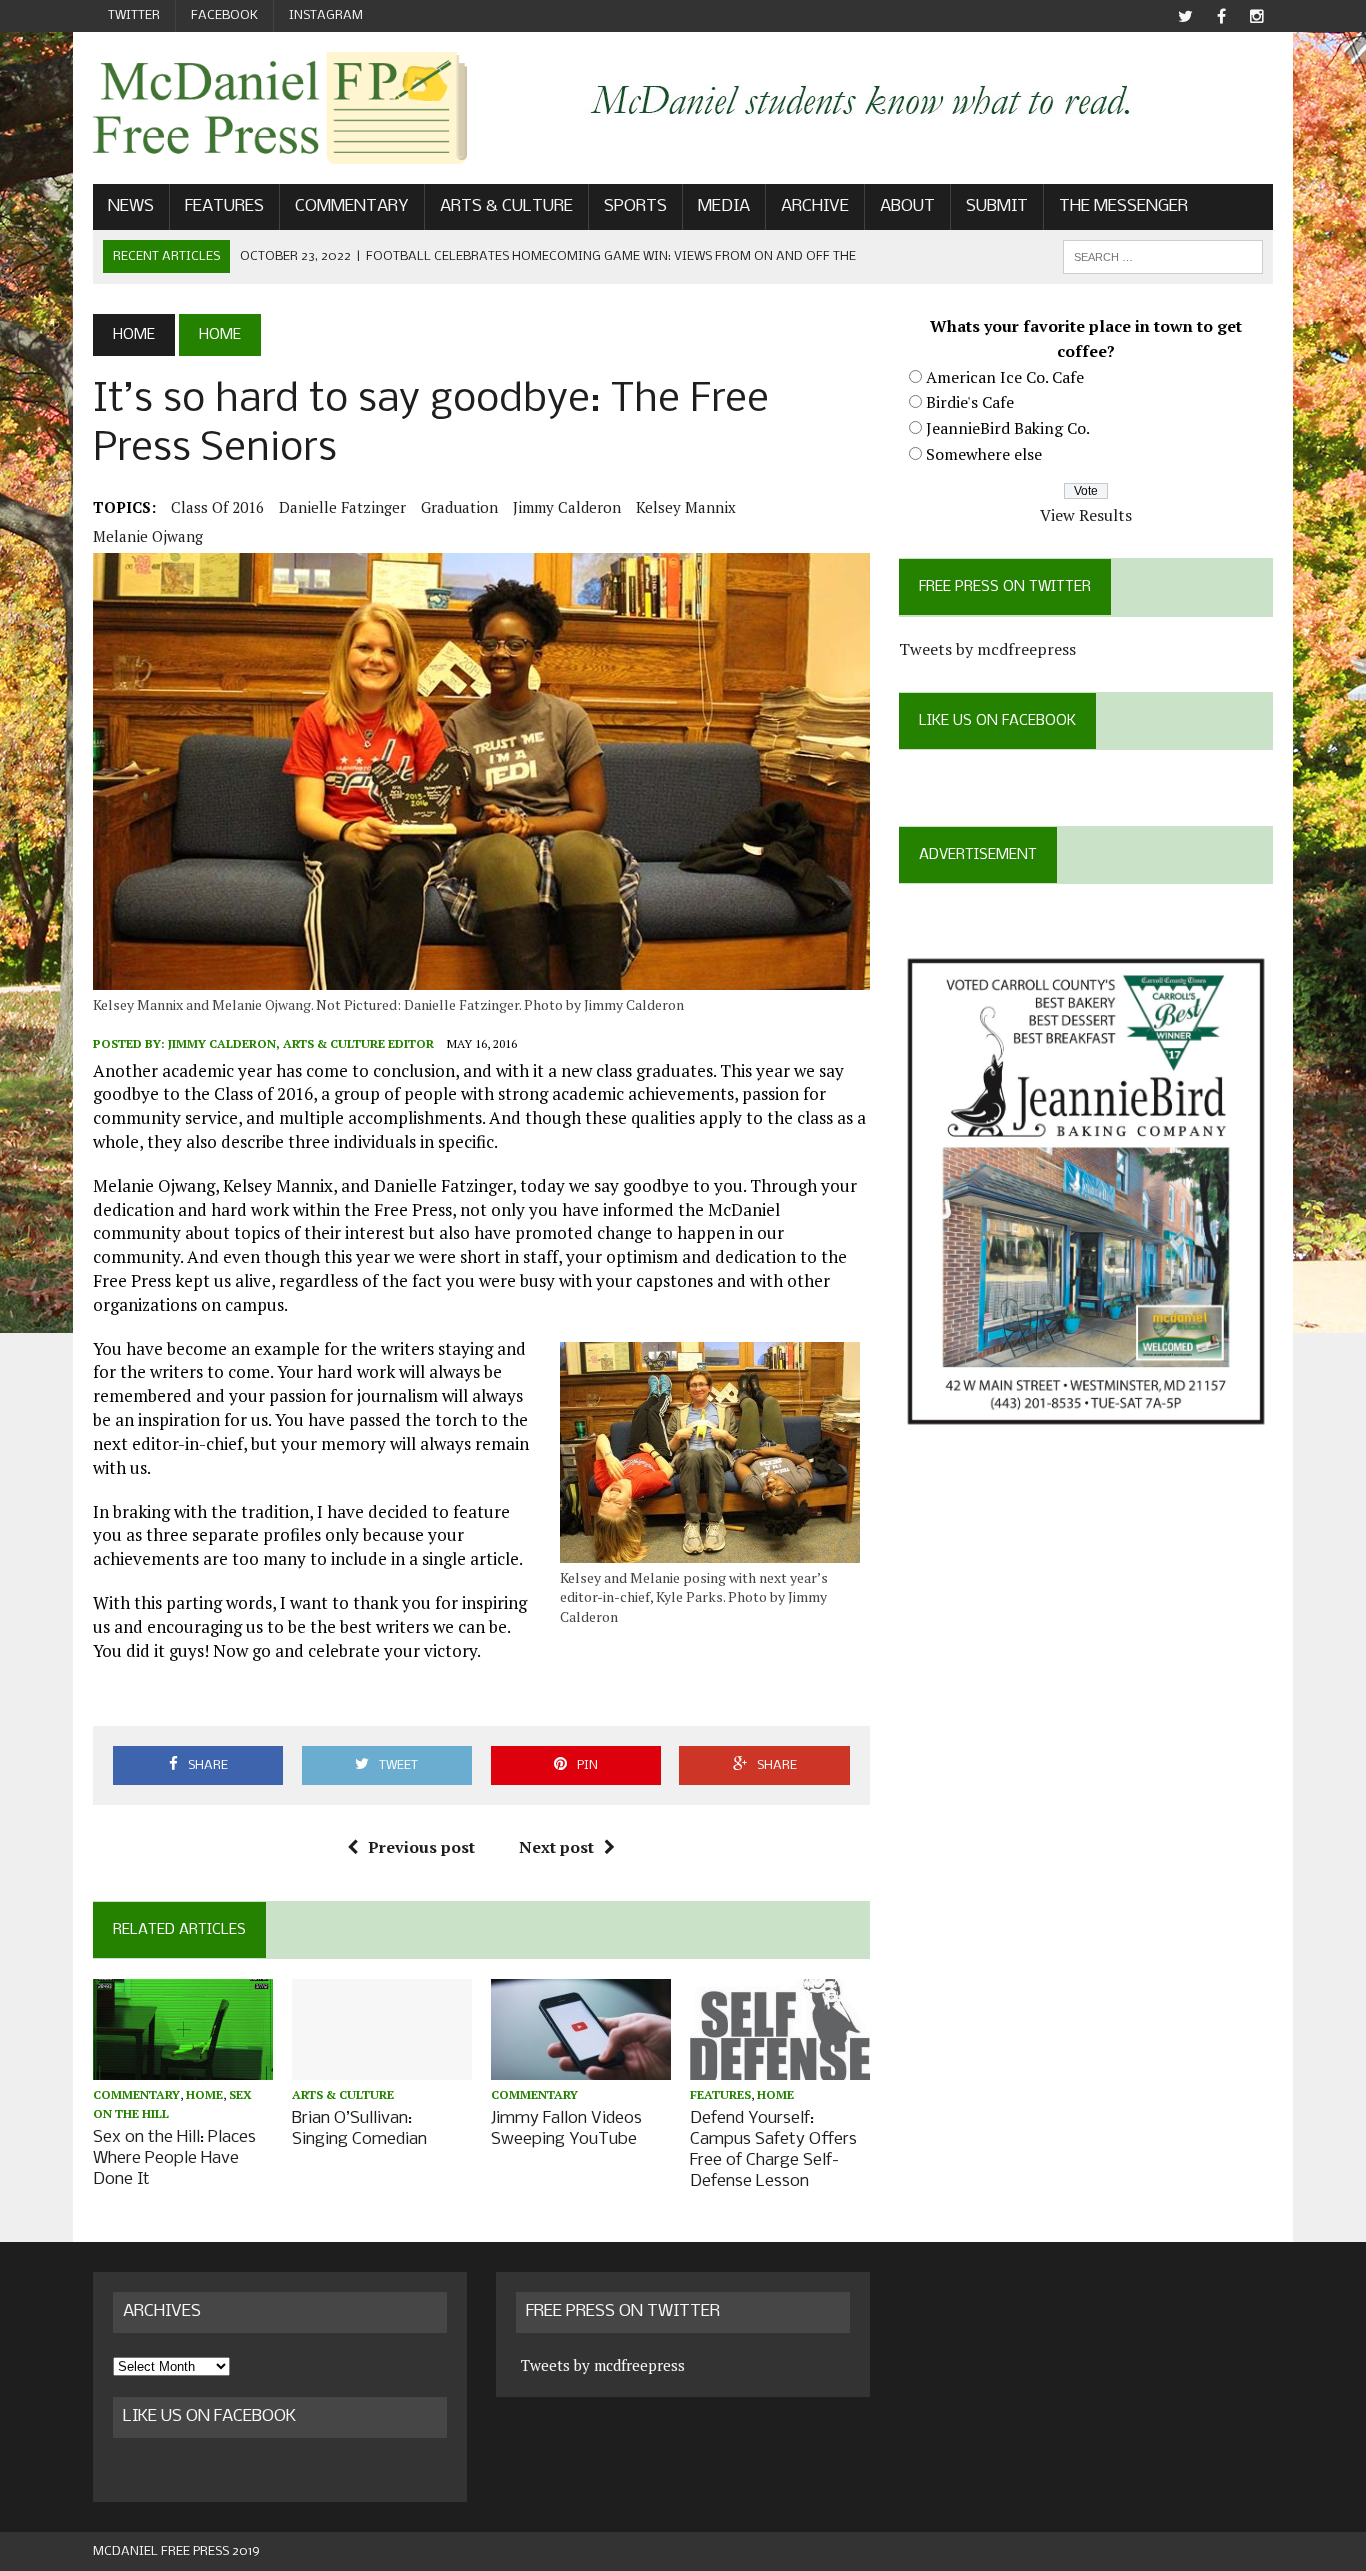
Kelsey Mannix (686, 507)
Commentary (352, 206)
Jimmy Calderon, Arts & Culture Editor (301, 1043)
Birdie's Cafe (970, 402)
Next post (556, 1847)
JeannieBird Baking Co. (1008, 428)
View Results (1086, 515)
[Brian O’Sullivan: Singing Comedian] (382, 2066)
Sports (635, 206)
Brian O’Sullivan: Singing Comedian (359, 2129)
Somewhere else (984, 454)
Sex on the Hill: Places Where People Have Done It (174, 2158)
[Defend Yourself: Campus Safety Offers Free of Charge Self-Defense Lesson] (780, 2066)
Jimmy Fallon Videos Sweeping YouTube (566, 2129)
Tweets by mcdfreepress (987, 649)
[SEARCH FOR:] (1163, 256)
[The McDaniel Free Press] (280, 108)
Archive (815, 206)
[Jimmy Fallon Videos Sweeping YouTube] (581, 2066)
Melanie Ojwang (148, 536)
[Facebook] (1221, 16)
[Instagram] (1257, 16)
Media (724, 206)
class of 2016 (217, 507)
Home (204, 2094)
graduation (459, 507)
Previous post (421, 1847)
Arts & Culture (506, 206)
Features (224, 206)
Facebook (224, 15)
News (131, 206)
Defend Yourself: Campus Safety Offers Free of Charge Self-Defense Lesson (773, 2149)
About (907, 206)
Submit (997, 206)
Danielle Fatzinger (342, 507)
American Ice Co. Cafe (1005, 377)
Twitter (134, 15)
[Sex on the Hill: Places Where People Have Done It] (183, 2066)
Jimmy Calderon (567, 507)
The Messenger (1123, 206)
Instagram (326, 15)
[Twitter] (1185, 16)
